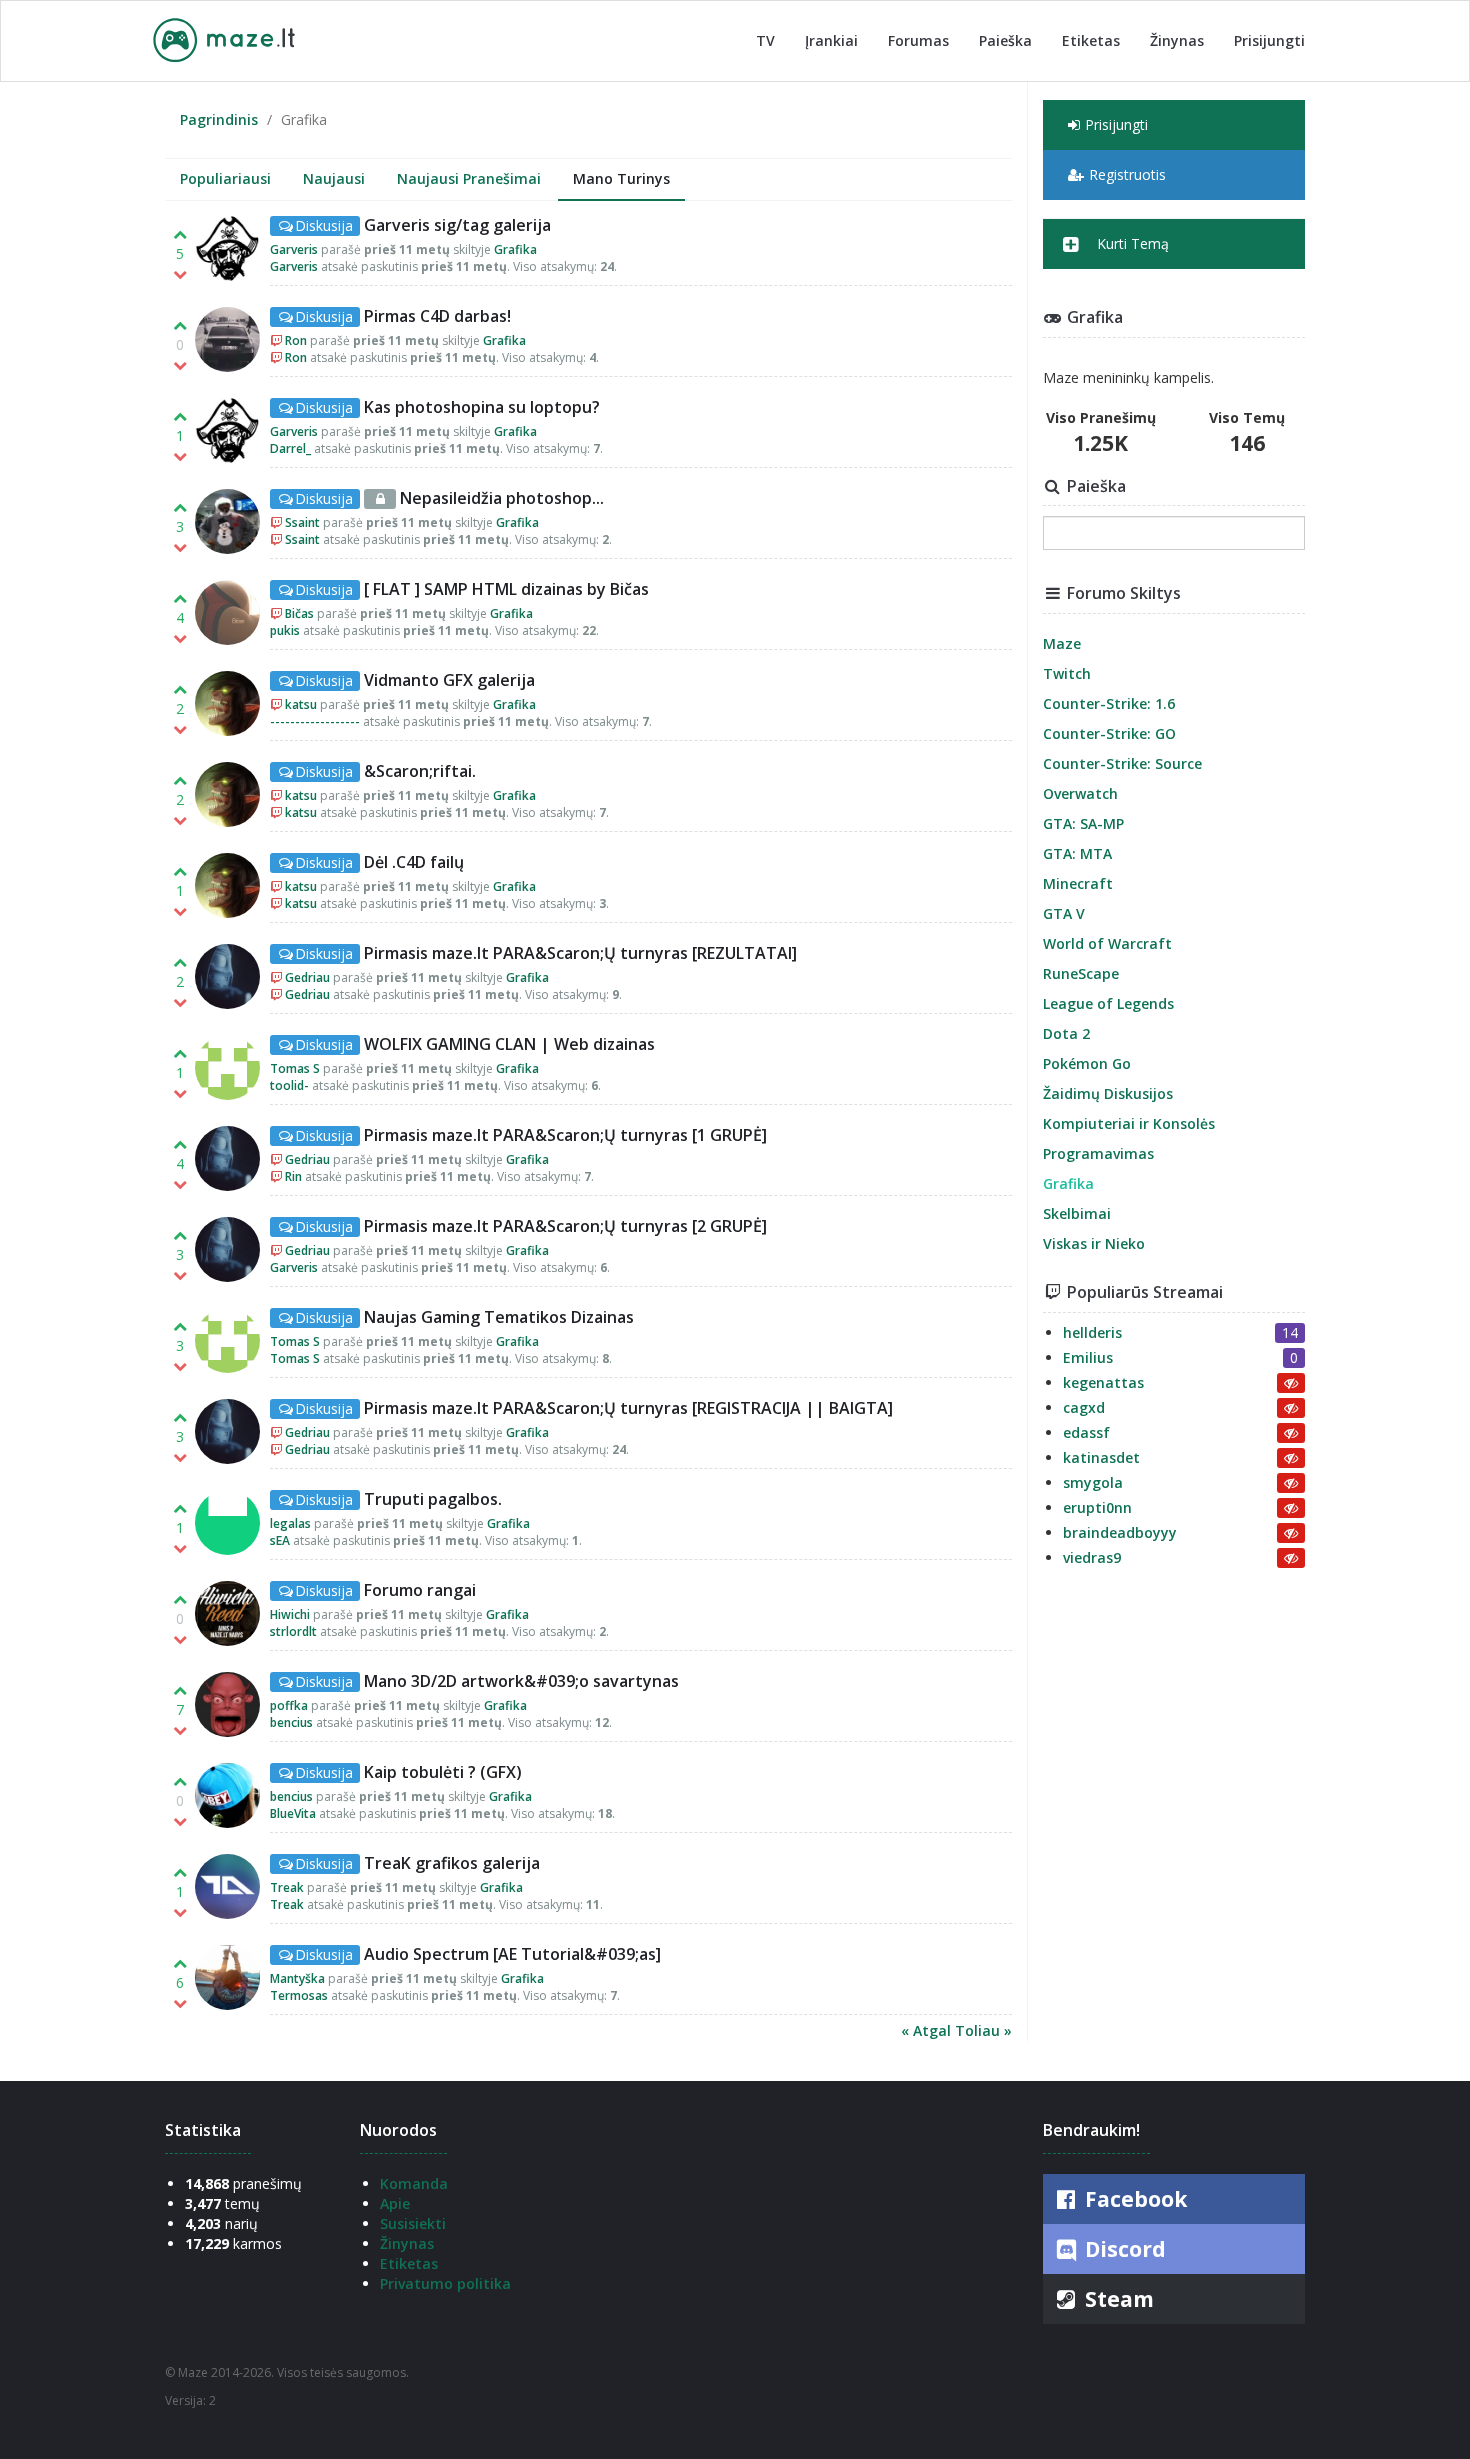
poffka (289, 1705)
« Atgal (928, 2030)
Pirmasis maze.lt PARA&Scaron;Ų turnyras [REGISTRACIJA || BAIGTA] (628, 1408)
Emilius (1088, 1357)
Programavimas (1098, 1153)
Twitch (1067, 673)
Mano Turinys (621, 178)
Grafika (515, 249)
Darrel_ (290, 448)
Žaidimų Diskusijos (1108, 1093)
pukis (285, 630)
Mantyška (297, 1978)
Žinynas (1177, 40)
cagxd (1084, 1407)
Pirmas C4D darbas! (437, 316)
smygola (1093, 1482)
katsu (301, 704)
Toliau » (983, 2030)
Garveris (294, 249)
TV (765, 40)
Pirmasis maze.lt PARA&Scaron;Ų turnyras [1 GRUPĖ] (565, 1135)
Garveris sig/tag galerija (457, 225)
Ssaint (302, 522)
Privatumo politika (445, 2283)
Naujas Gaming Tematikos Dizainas (499, 1317)
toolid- (289, 1085)
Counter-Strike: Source (1122, 763)
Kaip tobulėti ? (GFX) (443, 1772)
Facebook (1133, 2199)
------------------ (315, 721)
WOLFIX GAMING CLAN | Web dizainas (509, 1044)
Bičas (299, 613)
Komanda (414, 2183)
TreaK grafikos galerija (452, 1863)
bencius (291, 1722)
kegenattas (1103, 1382)
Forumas (918, 40)
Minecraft (1078, 883)
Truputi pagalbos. (433, 1499)
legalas (290, 1523)
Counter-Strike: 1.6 (1109, 703)
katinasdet (1101, 1457)
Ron (296, 340)
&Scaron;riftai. (420, 771)
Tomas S (295, 1068)
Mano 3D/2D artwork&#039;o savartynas (521, 1681)
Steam (1117, 2299)
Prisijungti (1269, 40)
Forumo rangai (420, 1590)
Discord (1123, 2249)
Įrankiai (831, 40)
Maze (1062, 643)
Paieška (1005, 40)
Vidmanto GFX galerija (449, 680)
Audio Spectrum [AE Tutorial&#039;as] (512, 1954)
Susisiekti (413, 2223)
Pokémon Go (1087, 1063)
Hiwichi (290, 1614)
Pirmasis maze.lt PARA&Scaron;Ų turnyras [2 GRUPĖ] (565, 1226)
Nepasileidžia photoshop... (502, 498)
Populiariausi (225, 178)
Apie (395, 2203)
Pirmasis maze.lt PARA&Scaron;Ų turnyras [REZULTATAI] (580, 953)
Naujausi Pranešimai (469, 178)
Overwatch (1080, 793)
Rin (293, 1176)
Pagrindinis (219, 119)
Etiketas (1091, 40)
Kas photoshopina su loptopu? (482, 407)
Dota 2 (1066, 1033)
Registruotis (1127, 174)
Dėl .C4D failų (414, 862)
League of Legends (1108, 1003)
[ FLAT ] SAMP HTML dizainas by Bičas (506, 589)
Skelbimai (1077, 1213)
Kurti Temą (1131, 243)
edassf (1086, 1432)
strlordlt (293, 1631)
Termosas (299, 1995)
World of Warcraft (1107, 943)
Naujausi (334, 178)
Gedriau (307, 977)
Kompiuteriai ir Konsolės (1129, 1123)
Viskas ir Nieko (1094, 1243)
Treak (288, 1887)
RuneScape (1081, 973)
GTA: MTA (1077, 853)
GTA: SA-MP (1083, 823)
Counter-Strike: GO (1109, 733)
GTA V (1064, 913)
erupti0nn (1097, 1507)
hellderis (1092, 1332)
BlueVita (293, 1813)
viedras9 (1092, 1557)
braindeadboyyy (1120, 1532)
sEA (280, 1540)
